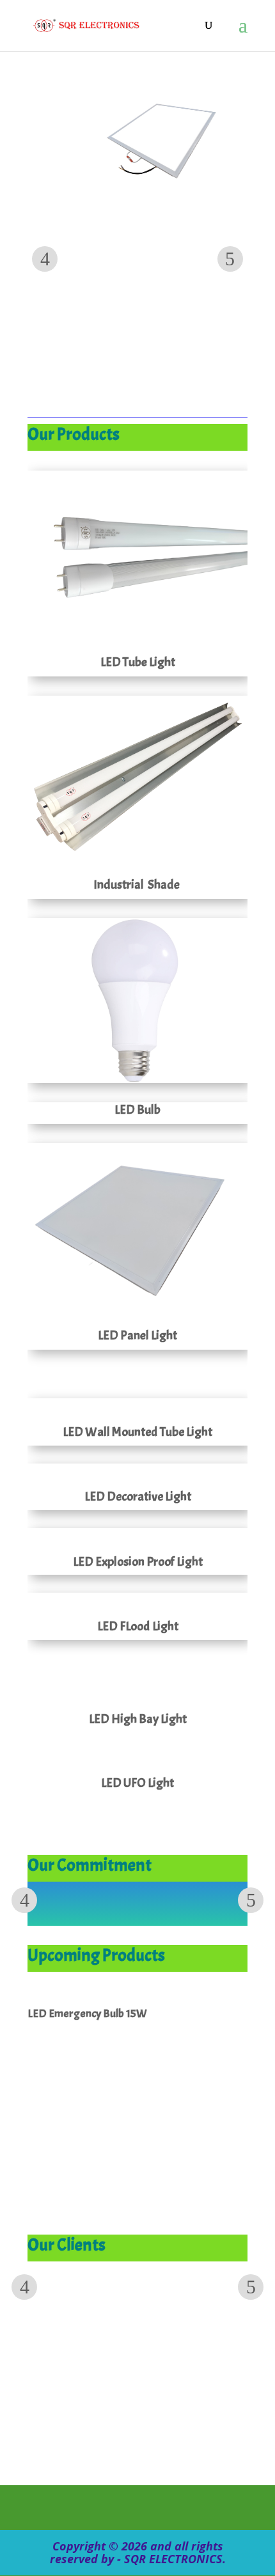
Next (230, 259)
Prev (45, 259)
